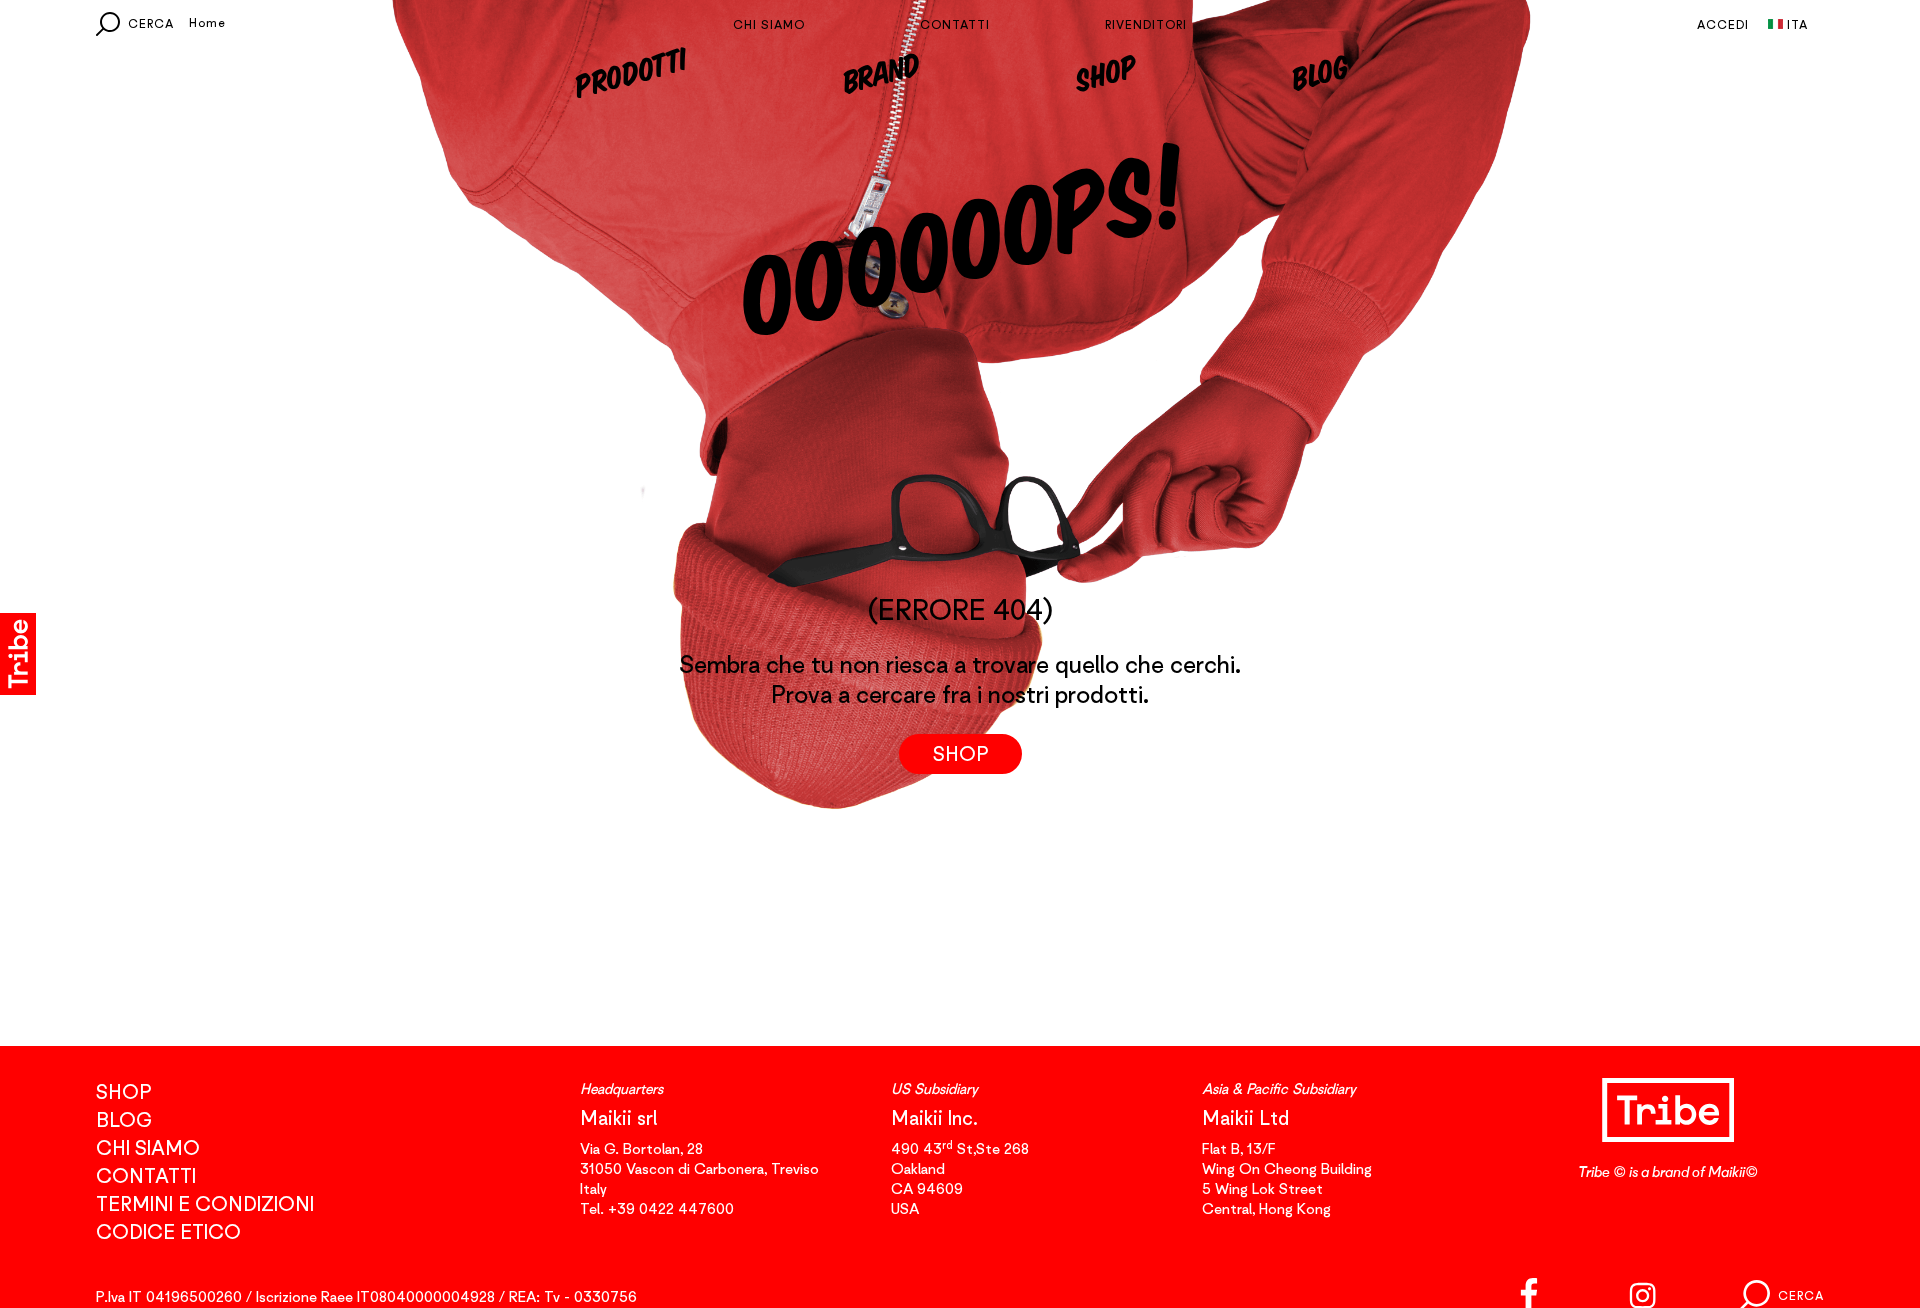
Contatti (955, 24)
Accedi (1723, 24)
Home (207, 22)
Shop (1106, 70)
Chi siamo (769, 24)
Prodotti (630, 71)
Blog (1318, 71)
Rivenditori (1146, 24)
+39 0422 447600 (671, 1208)
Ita (1797, 24)
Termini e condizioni (205, 1203)
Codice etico (168, 1231)
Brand (881, 71)
